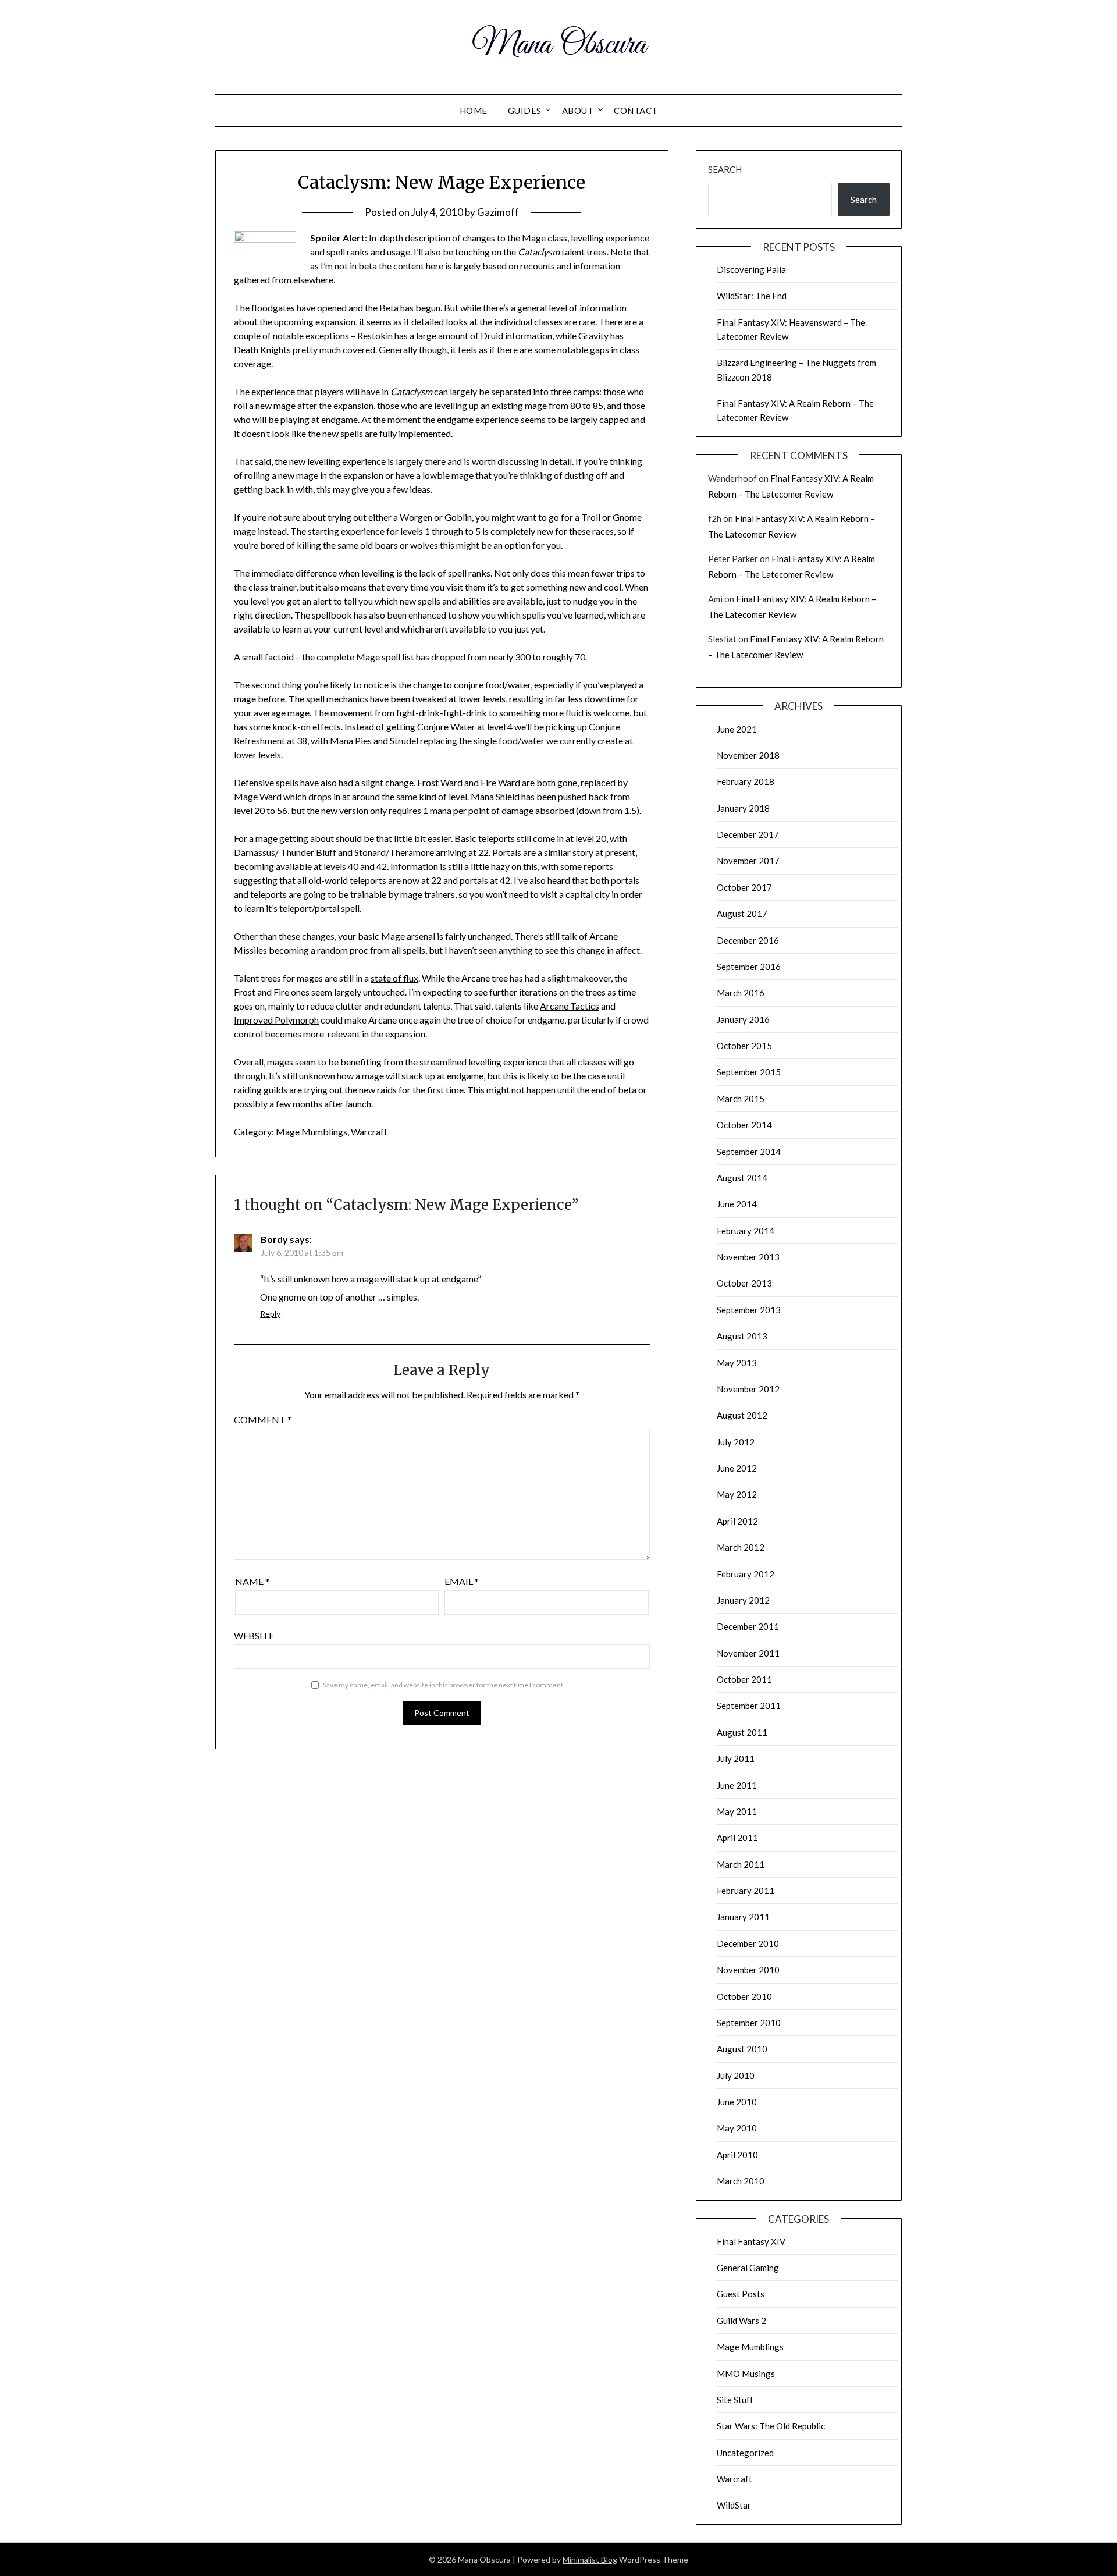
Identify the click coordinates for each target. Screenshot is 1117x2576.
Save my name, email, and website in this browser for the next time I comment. (444, 1685)
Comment (263, 1420)
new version (345, 810)
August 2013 (742, 1336)
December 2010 (748, 1943)
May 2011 (737, 1811)
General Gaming (748, 2268)
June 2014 (737, 1204)
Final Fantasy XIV (751, 2241)
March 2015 (741, 1099)
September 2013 (749, 1310)
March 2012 (741, 1547)
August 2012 (742, 1415)
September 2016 (749, 967)
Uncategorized (745, 2453)
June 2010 (737, 2102)
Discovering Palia (751, 269)
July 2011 (736, 1758)
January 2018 (743, 808)
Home (474, 111)
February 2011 (746, 1891)
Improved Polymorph (276, 1020)
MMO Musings (746, 2374)
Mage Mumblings (312, 1131)
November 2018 (748, 755)
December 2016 (748, 940)
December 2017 (748, 834)
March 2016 (741, 993)
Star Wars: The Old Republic (771, 2426)
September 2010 (749, 2023)
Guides (525, 111)
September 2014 (749, 1152)
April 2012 (737, 1521)
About (578, 111)
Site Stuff (735, 2400)
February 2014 (746, 1231)
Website (254, 1635)
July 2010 (736, 2076)
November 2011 (748, 1653)
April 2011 (737, 1838)
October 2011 (744, 1679)
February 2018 (746, 781)
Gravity (593, 335)
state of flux (394, 978)
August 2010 (742, 2049)
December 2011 (748, 1626)
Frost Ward (440, 782)
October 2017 (744, 887)
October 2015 (744, 1046)
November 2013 (748, 1257)
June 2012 (737, 1468)
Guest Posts (741, 2294)
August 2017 (742, 914)
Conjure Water (446, 726)
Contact (636, 111)
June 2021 (737, 729)
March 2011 (741, 1864)
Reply (270, 1314)
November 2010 (748, 1970)
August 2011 (742, 1732)
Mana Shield (495, 796)
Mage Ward (258, 796)
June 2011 (737, 1785)
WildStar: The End (752, 296)
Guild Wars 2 (741, 2321)
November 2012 (748, 1389)
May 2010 (737, 2128)
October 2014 (744, 1125)
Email (462, 1581)
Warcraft (369, 1131)
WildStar (734, 2505)
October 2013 (744, 1283)
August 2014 (742, 1178)
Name (252, 1581)
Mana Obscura (559, 45)
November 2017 (748, 861)
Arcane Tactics (570, 1006)
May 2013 (737, 1363)
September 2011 (749, 1706)
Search (725, 169)
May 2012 (737, 1494)
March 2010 (741, 2181)
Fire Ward (500, 782)
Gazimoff (498, 212)
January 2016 (743, 1019)
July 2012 (736, 1442)
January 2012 (743, 1600)
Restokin (375, 335)
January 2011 (743, 1917)
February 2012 (746, 1574)
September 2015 (749, 1072)
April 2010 (737, 2155)
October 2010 (744, 1996)
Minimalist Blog (590, 2559)
